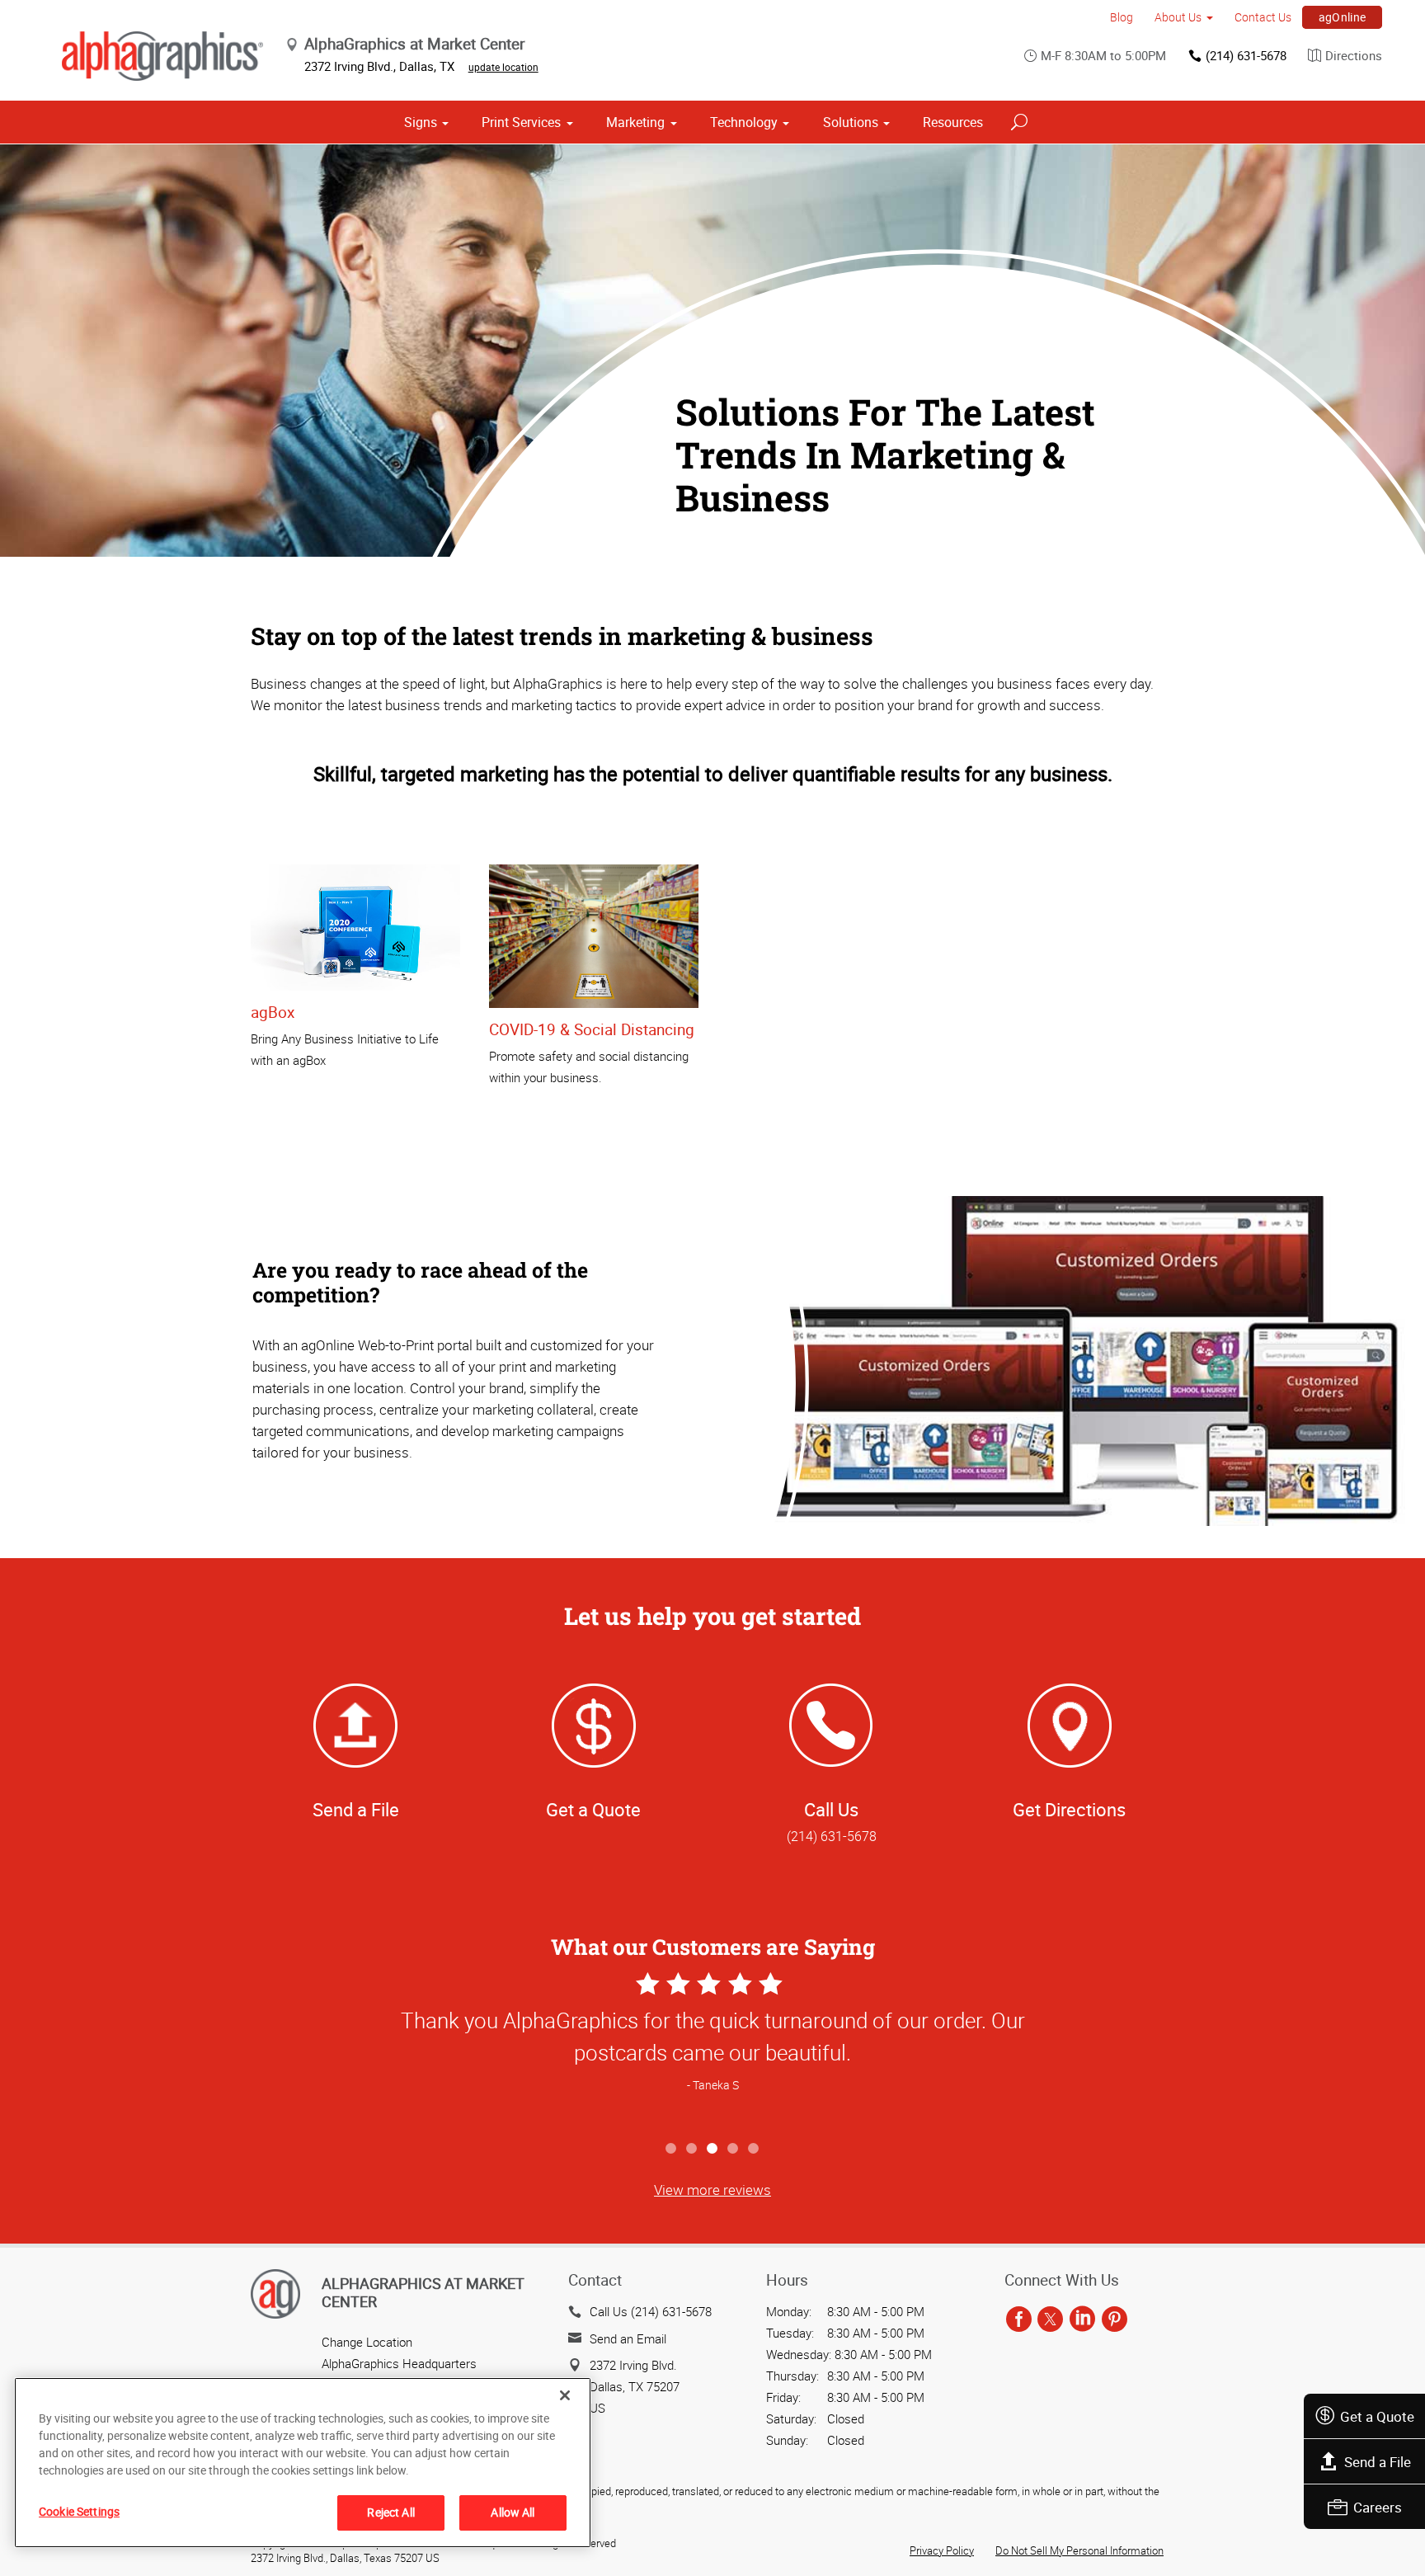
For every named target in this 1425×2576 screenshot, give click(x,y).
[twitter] (1050, 2319)
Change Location (367, 2342)
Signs (421, 122)
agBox (273, 1012)
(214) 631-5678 (1246, 55)
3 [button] (713, 2149)
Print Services (521, 122)
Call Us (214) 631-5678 (651, 2311)
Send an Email (628, 2338)
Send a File (1378, 2462)
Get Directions (1069, 1809)
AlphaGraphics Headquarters (399, 2363)
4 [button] (734, 2149)
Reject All (390, 2512)
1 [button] (672, 2149)
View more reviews (712, 2190)
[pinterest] (1115, 2319)
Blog (1122, 17)
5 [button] (754, 2149)
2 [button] (692, 2149)
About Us (1178, 17)
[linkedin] (1082, 2319)
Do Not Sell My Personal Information (1079, 2550)
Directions (1354, 55)
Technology (744, 122)
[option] (712, 2050)
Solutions (851, 122)
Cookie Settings (79, 2511)
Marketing (635, 122)
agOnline (1343, 17)
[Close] (565, 2395)
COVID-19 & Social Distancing (592, 1029)
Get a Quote (1377, 2416)
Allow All (513, 2512)
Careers (1378, 2507)
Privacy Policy (942, 2550)
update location (503, 67)
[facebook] (1019, 2319)
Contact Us (1263, 17)
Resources (953, 122)
